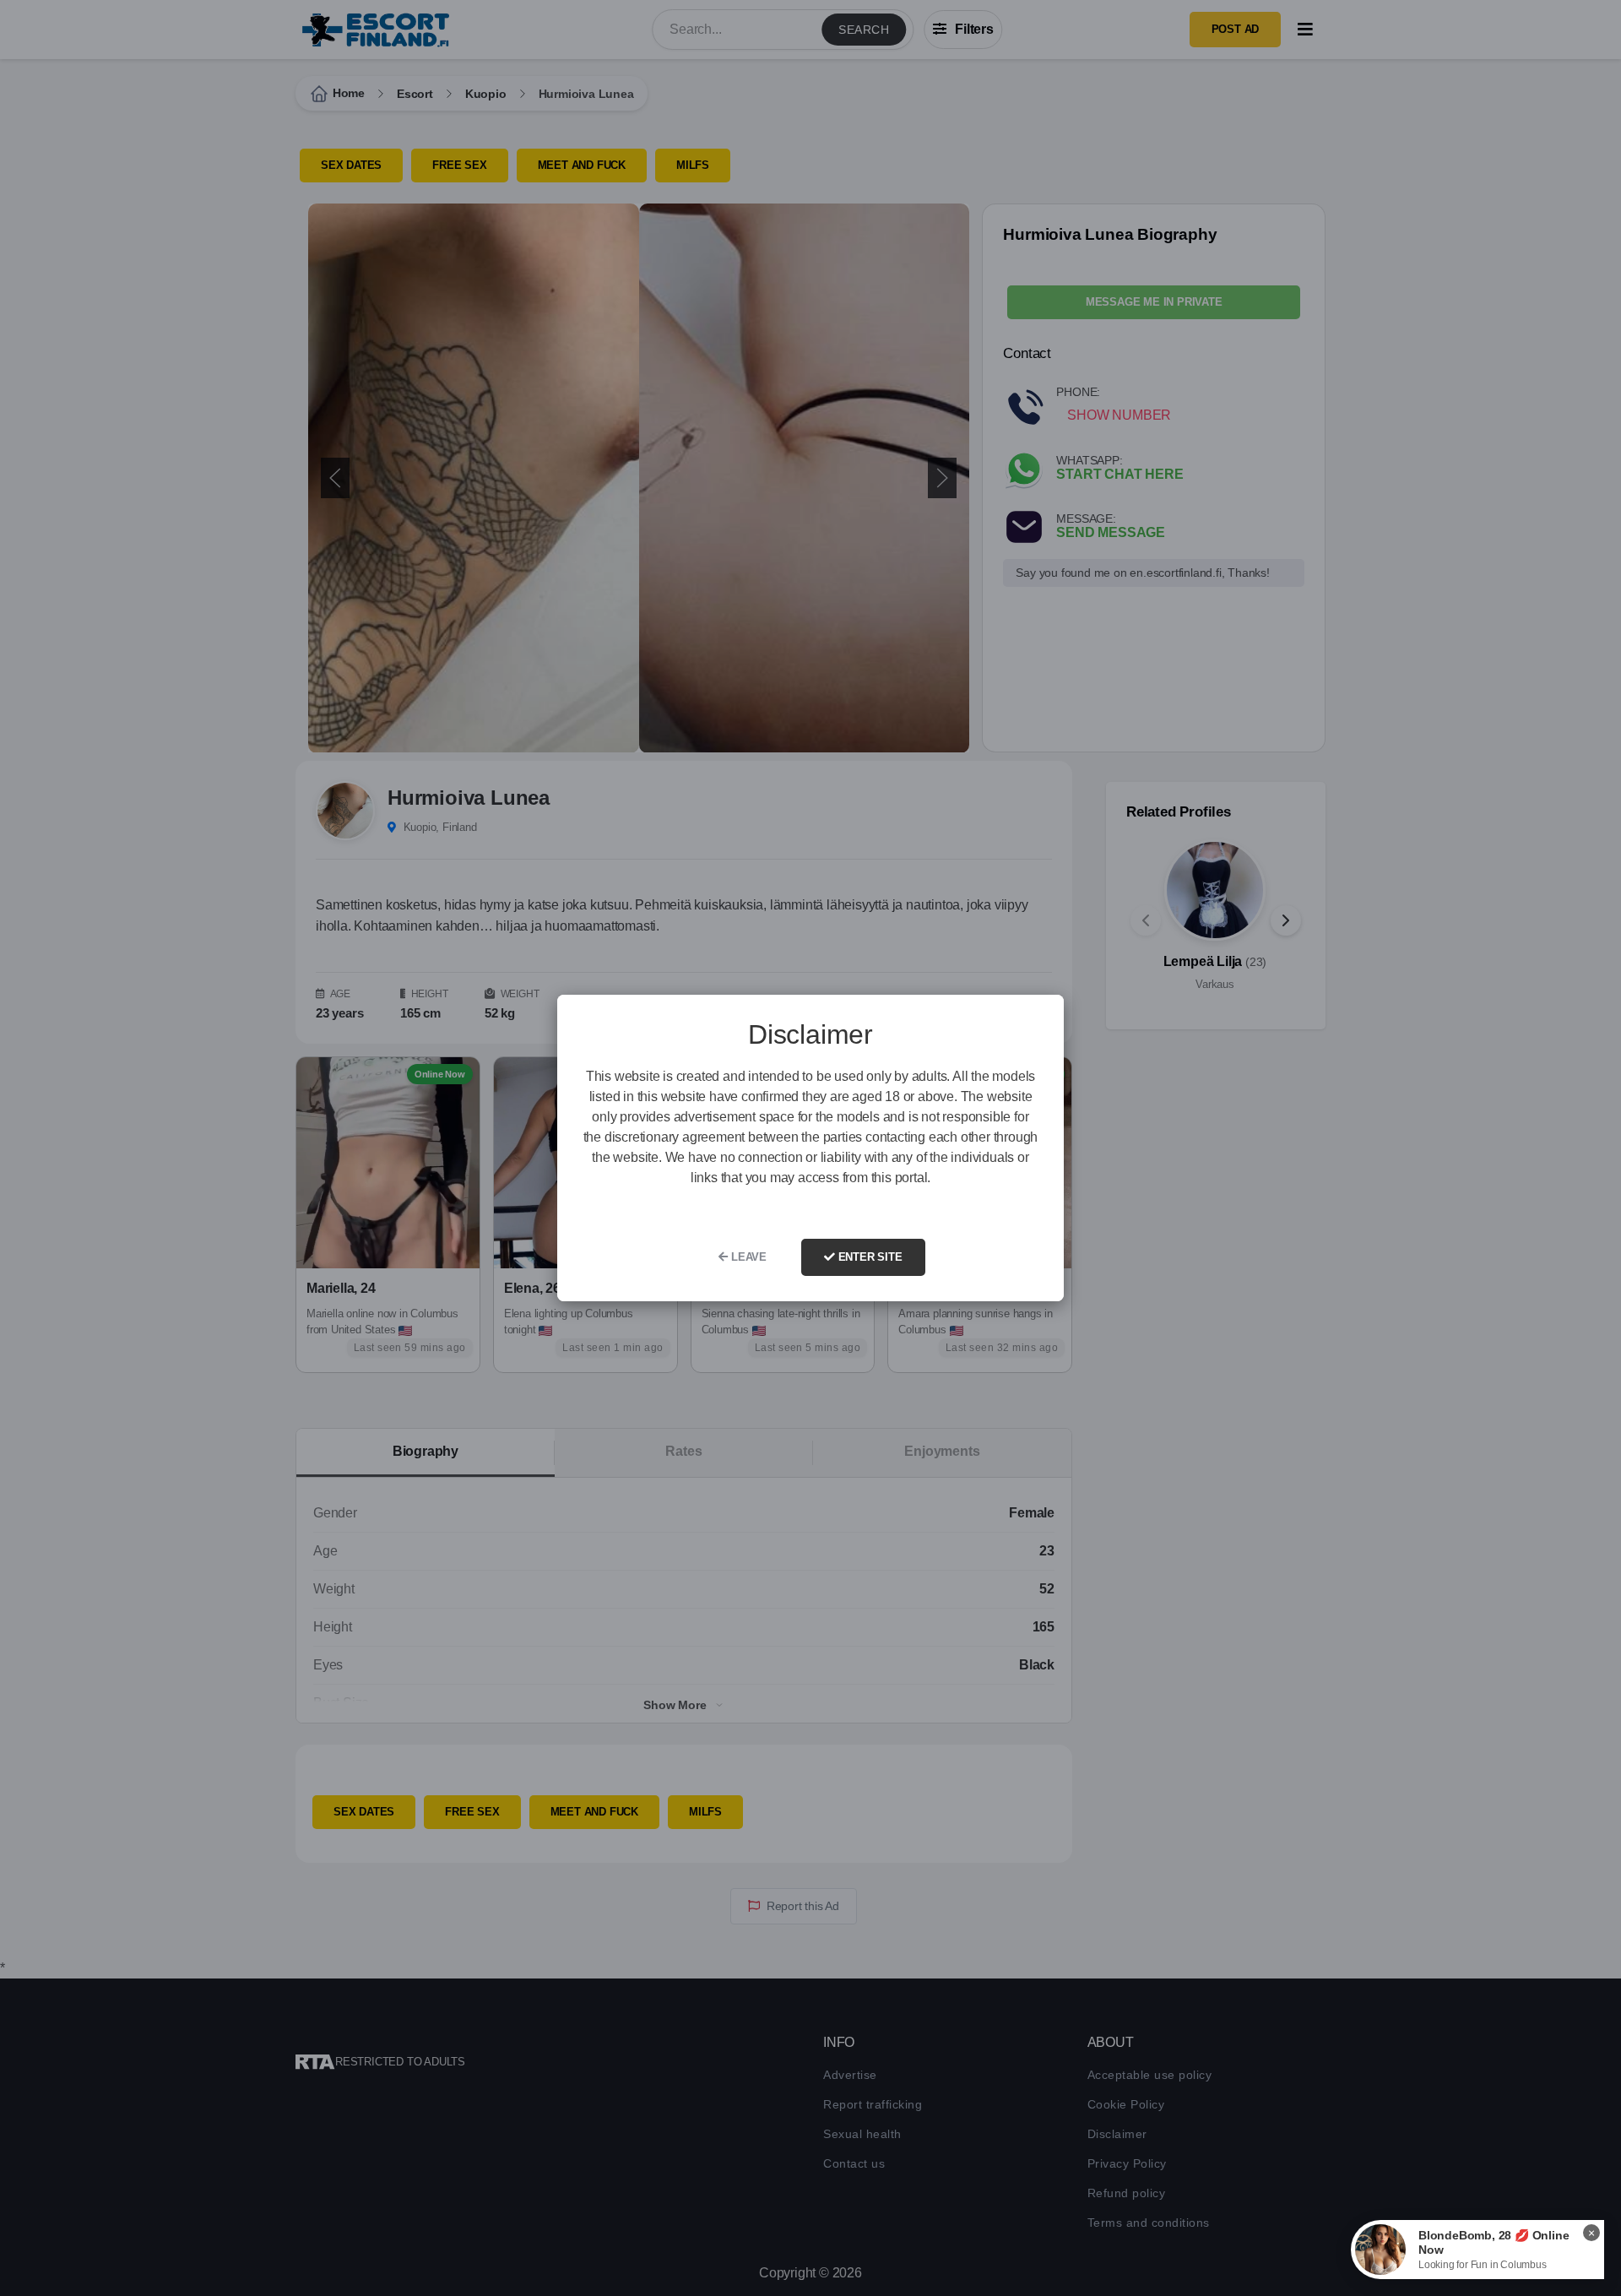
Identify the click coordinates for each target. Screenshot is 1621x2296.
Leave (747, 1257)
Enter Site (869, 1257)
